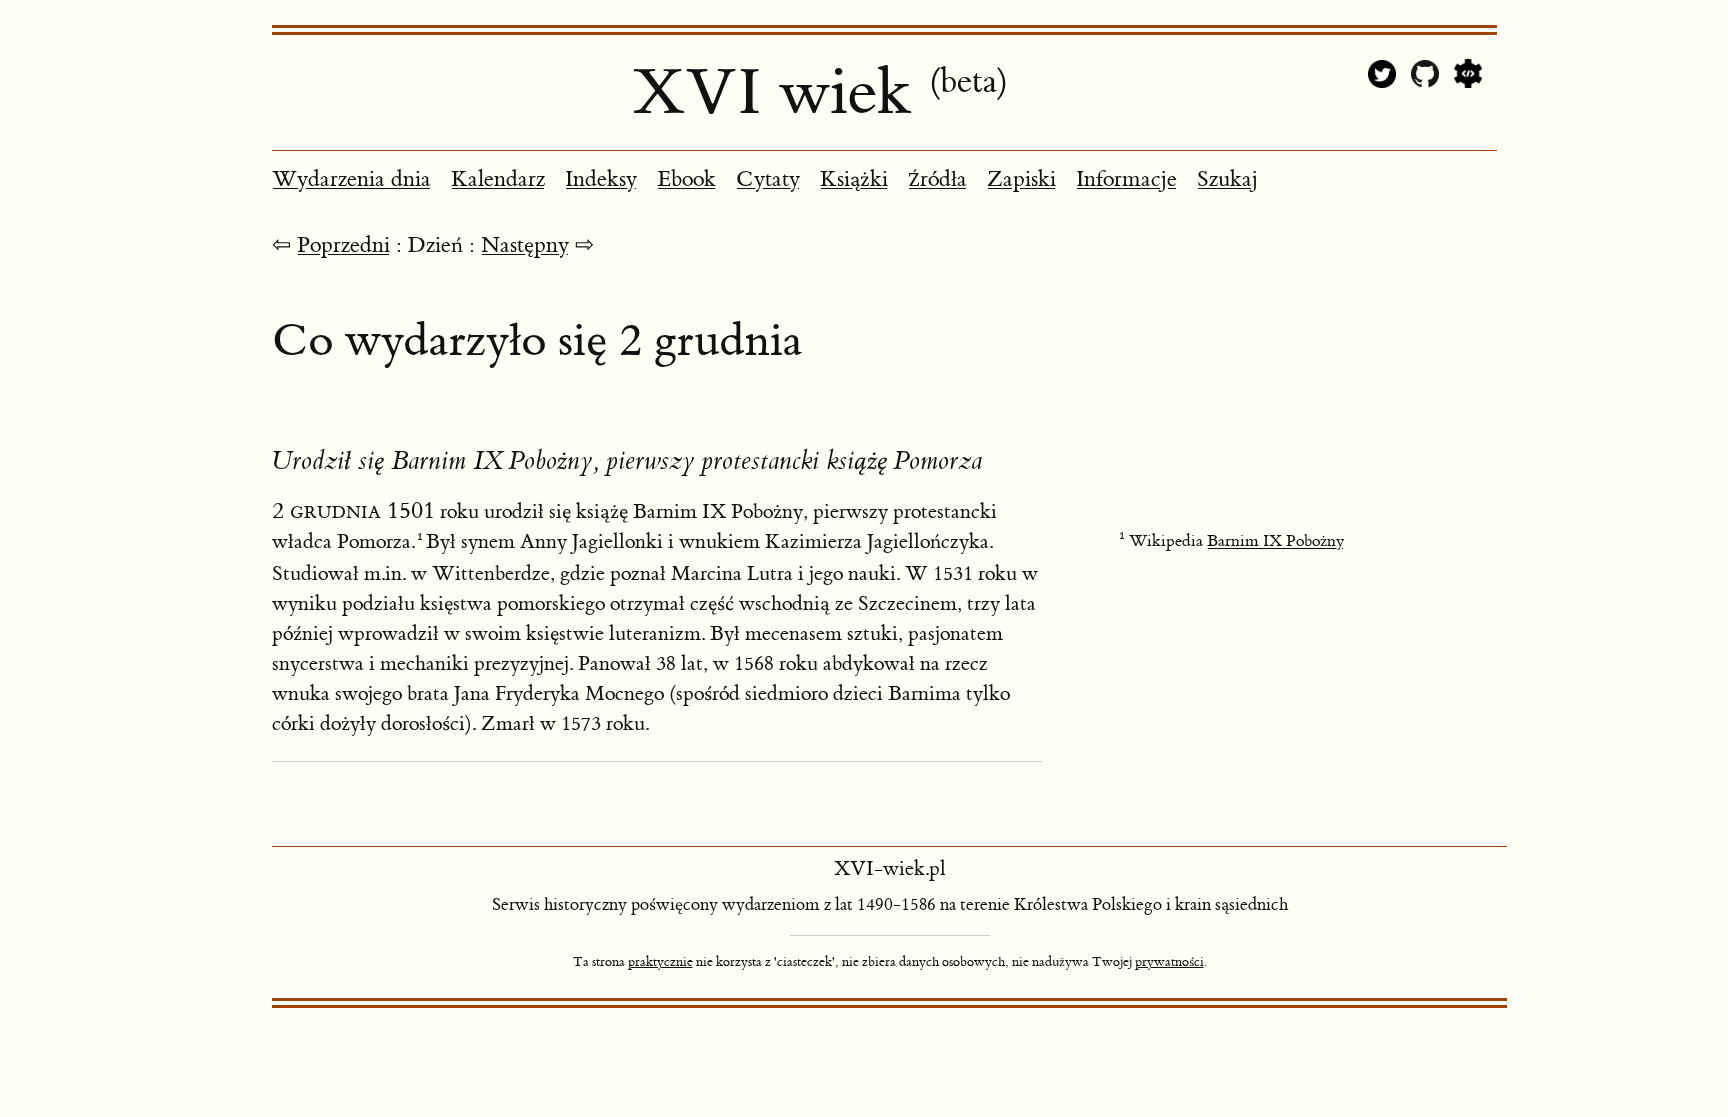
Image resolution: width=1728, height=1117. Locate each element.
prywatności (1169, 962)
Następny (525, 245)
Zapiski (1021, 179)
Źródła (937, 179)
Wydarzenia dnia (351, 179)
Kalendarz (498, 179)
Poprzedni (343, 245)
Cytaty (768, 179)
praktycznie (660, 962)
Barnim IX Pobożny (1275, 541)
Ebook (686, 179)
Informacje (1126, 179)
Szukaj (1227, 179)
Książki (854, 179)
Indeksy (601, 179)
